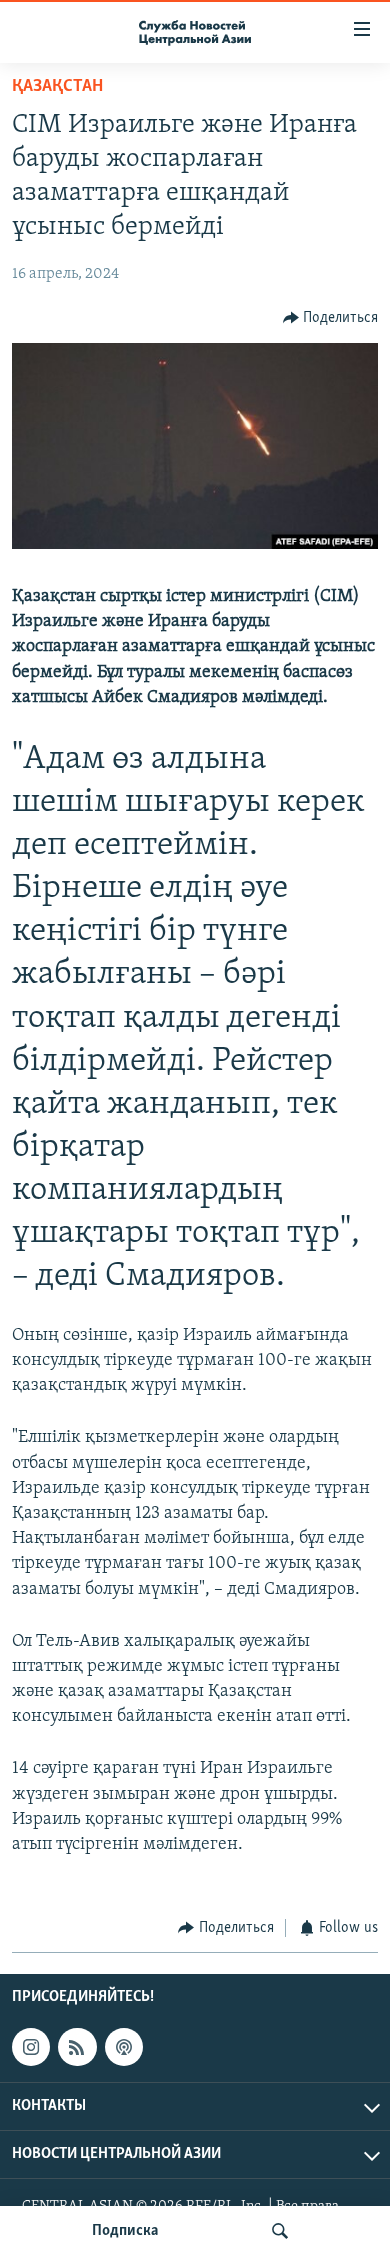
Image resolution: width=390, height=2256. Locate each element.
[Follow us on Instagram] (31, 2047)
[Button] (331, 318)
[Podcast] (124, 2047)
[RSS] (77, 2047)
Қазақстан (57, 87)
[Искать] (280, 2231)
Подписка (125, 2231)
